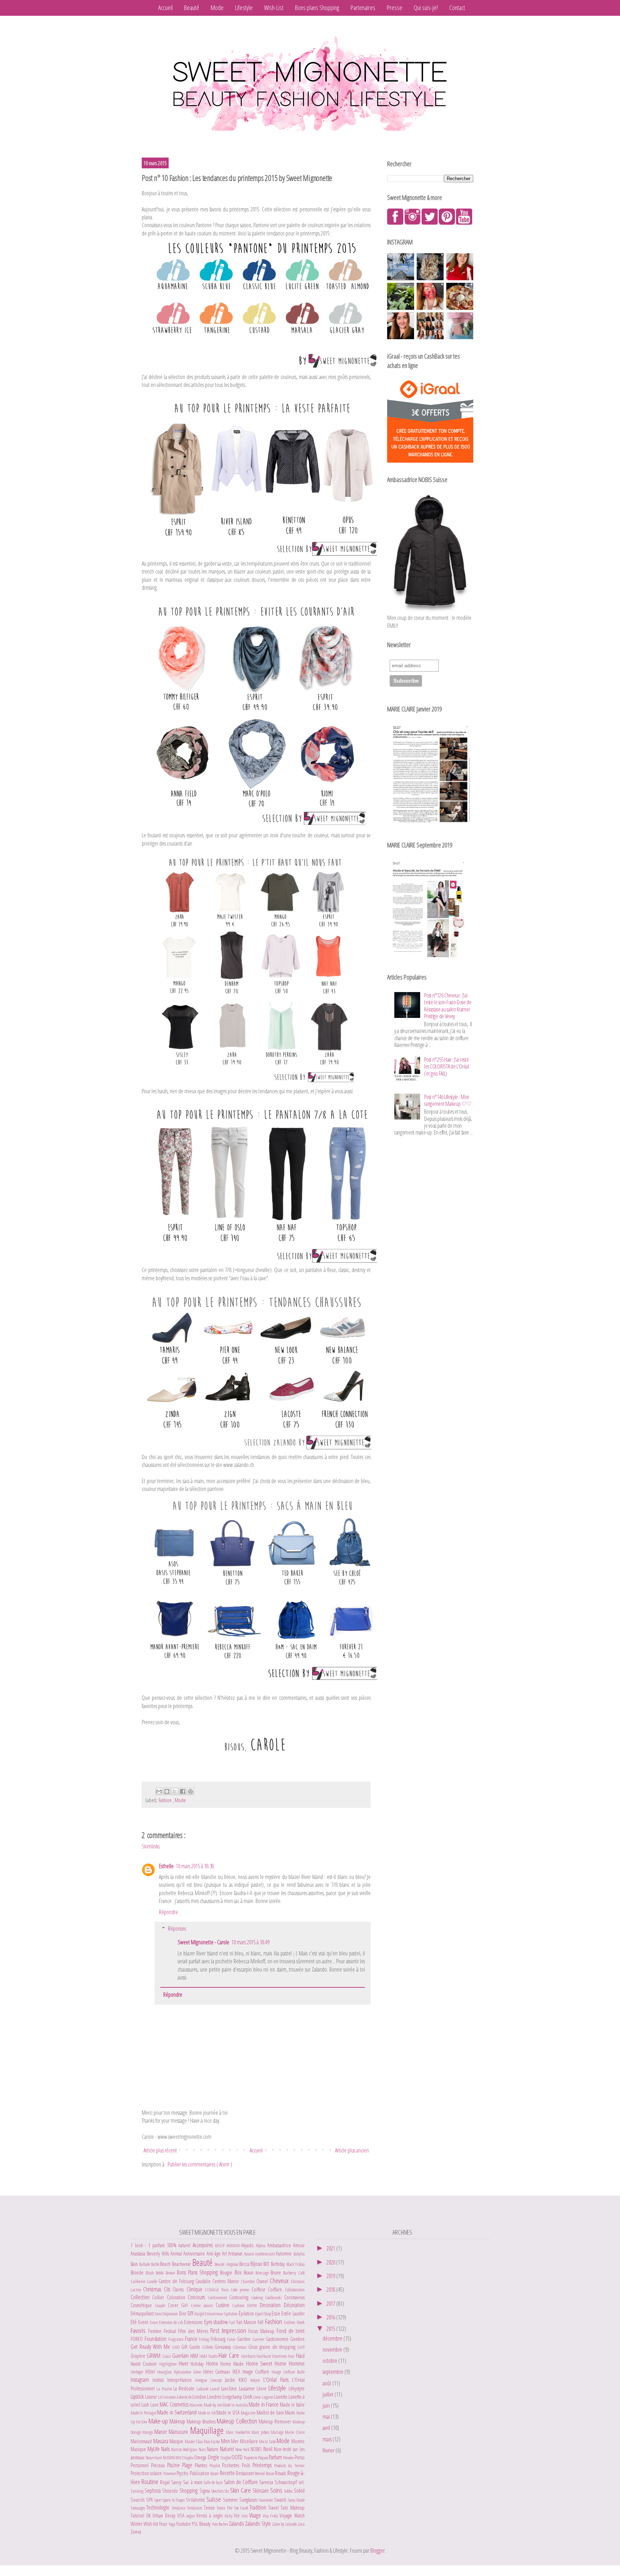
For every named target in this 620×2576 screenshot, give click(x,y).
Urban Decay (165, 2516)
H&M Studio (209, 2356)
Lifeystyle (297, 2388)
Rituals (281, 2473)
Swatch (281, 2500)
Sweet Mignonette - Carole (203, 1942)
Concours (198, 2297)
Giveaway (224, 2347)
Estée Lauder (293, 2313)
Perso (300, 2457)
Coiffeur (260, 2289)
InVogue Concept (210, 2380)
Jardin (232, 2380)
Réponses (177, 1929)
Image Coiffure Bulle (288, 2372)
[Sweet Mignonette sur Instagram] (412, 223)
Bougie (227, 2273)
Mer (236, 2441)
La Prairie (165, 2389)
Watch (299, 2516)
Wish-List (274, 8)
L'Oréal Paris (278, 2380)
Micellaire (250, 2441)
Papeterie (251, 2458)
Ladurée (203, 2389)
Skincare (261, 2491)
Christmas (153, 2289)
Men (226, 2441)
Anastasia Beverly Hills (151, 2254)
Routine (151, 2481)
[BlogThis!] (167, 1791)
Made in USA (229, 2413)
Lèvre (262, 2388)
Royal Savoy (172, 2482)
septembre (334, 2372)
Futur (232, 2339)
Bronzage (263, 2273)
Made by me (213, 2405)
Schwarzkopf (286, 2482)
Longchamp (233, 2397)
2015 (331, 2329)
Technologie (159, 2507)
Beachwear (182, 2264)
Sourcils (138, 2500)
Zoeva (136, 2532)
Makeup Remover (275, 2421)
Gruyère (139, 2356)
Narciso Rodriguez (185, 2449)
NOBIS (257, 2449)
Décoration (294, 2305)
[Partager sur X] (175, 1791)
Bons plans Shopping (317, 8)
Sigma (205, 2491)
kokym (257, 2380)
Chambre (248, 2281)
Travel (274, 2508)
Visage (256, 2515)
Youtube (184, 2524)
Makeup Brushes (202, 2421)
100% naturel (180, 2245)
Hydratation (184, 2372)
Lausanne (248, 2388)
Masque (177, 2441)
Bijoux (257, 2264)
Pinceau (159, 2465)
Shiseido (171, 2491)
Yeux (164, 2524)
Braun (250, 2273)
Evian (154, 2322)
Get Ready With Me (151, 2347)
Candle (153, 2281)
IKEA (238, 2372)
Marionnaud (142, 2441)
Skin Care (241, 2490)
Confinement (219, 2297)
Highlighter (169, 2364)
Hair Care (230, 2355)
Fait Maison (247, 2322)
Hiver (185, 2364)
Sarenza (267, 2482)
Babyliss (299, 2254)
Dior (183, 2313)
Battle (156, 2264)
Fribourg (219, 2339)
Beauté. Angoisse (227, 2264)
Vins (245, 2516)
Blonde (138, 2273)
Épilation (247, 2313)
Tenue (210, 2508)
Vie (238, 2516)
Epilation (231, 2314)
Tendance (179, 2508)
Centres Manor (227, 2281)
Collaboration (295, 2290)
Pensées (289, 2458)
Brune (277, 2273)
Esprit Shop (263, 2314)
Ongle (214, 2457)
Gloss (254, 2347)
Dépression (171, 2314)
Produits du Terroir (289, 2465)
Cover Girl (180, 2305)
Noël (269, 2449)
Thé (230, 2508)
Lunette (281, 2397)
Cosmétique (143, 2305)
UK (149, 2516)
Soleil (299, 2491)
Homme (297, 2364)
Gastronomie (278, 2339)
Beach (166, 2264)
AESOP (221, 2245)
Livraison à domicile (177, 2397)
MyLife (154, 2449)
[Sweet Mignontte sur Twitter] (430, 223)
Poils (247, 2465)
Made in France (264, 2404)
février (329, 2450)
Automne (285, 2254)
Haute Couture (145, 2364)
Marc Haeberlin (239, 2432)
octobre (330, 2361)
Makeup (178, 2421)
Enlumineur (215, 2314)
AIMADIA (234, 2245)
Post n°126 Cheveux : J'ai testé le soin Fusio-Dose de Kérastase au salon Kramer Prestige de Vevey (448, 1006)
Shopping (189, 2491)
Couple (161, 2305)
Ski (227, 2491)
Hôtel (151, 2372)
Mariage (278, 2432)
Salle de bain (214, 2482)
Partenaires (363, 8)
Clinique (196, 2289)
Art (225, 2254)
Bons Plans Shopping (199, 2272)
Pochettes (232, 2465)
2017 (331, 2304)
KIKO (245, 2380)
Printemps (263, 2465)
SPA (150, 2500)
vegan (191, 2516)
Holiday (198, 2364)
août (327, 2383)
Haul (300, 2356)
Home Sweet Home (267, 2364)
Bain (135, 2264)
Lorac (258, 2397)
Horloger (138, 2372)
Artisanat (236, 2254)
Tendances (195, 2508)
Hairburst (249, 2356)
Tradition (259, 2507)
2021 (331, 2248)
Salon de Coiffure (241, 2482)
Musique (139, 2449)
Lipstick (138, 2397)
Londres (215, 2397)
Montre (298, 2441)
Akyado (248, 2245)
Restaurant (245, 2473)
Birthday (279, 2264)
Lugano (268, 2397)
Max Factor (212, 2441)
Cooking (258, 2297)
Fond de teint (291, 2331)
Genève (297, 2339)
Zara (301, 2524)
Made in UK (207, 2413)
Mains (290, 2413)
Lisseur (151, 2397)
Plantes (202, 2465)
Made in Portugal (144, 2413)
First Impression (229, 2330)
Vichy (229, 2516)
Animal (177, 2254)
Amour (299, 2245)
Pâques (263, 2458)
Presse (394, 8)
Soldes (289, 2491)
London (200, 2397)
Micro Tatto (268, 2441)
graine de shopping (278, 2347)
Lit (160, 2397)
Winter (137, 2524)
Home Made (233, 2364)
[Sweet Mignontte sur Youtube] (464, 223)
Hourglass (165, 2372)
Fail (233, 2322)
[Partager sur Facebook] (183, 1791)
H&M (195, 2356)
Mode (217, 8)
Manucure (179, 2432)
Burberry (290, 2273)
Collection (141, 2297)
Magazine (248, 2413)
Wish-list (151, 2524)
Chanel (263, 2281)
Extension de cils (172, 2322)
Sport (158, 2500)
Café (301, 2273)
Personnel (141, 2465)
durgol (200, 2314)
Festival (171, 2331)
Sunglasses (249, 2500)
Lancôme (230, 2388)
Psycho (183, 2473)
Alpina (262, 2245)
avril (327, 2428)
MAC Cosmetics (175, 2404)
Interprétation (181, 2380)
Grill (301, 2347)
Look (248, 2397)
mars (328, 2439)
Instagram (142, 2380)
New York (243, 2449)
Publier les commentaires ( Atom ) (200, 2164)
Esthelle (166, 1866)
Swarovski (267, 2500)
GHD (177, 2347)
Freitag (205, 2339)
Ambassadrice (280, 2245)
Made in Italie (292, 2405)
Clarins (179, 2289)
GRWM (154, 2356)
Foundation (156, 2339)
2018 (331, 2290)
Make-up (159, 2421)
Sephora (153, 2491)
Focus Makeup (262, 2331)
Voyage (287, 2516)
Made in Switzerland (177, 2412)
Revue (270, 2473)
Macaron (196, 2405)
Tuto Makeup (292, 2508)
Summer (231, 2500)
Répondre (168, 1912)
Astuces (250, 2254)
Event (144, 2322)
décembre (333, 2338)
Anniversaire (195, 2254)
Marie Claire (295, 2432)
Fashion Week (294, 2322)
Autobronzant (266, 2254)
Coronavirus (294, 2297)
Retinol (260, 2473)
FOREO (138, 2339)
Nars (203, 2449)
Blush (151, 2273)
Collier (159, 2297)
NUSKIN (169, 2458)
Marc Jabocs (261, 2432)
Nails (166, 2449)
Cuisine (224, 2305)
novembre (333, 2350)
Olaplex (188, 2458)
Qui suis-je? (426, 8)
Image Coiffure (257, 2372)
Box (239, 2272)
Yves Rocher (220, 2524)
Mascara (161, 2441)
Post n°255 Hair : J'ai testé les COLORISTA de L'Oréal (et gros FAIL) (446, 1066)
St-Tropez (179, 2500)
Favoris (139, 2330)
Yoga (172, 2524)
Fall (261, 2322)
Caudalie (204, 2281)
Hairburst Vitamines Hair (276, 2356)
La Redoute (185, 2388)
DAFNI (253, 2305)
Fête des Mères (194, 2331)
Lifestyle (244, 8)
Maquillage (208, 2430)
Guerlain (181, 2356)
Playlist (216, 2465)
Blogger (377, 2551)
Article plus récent (160, 2150)
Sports (167, 2500)
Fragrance (177, 2339)
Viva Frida (271, 2516)
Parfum (276, 2457)
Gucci (167, 2356)
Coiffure (276, 2289)
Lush (146, 2405)
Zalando (237, 2524)
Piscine (175, 2465)
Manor (161, 2432)
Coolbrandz (274, 2297)
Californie (139, 2281)
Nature (213, 2449)
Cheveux (280, 2280)
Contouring (240, 2297)
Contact (457, 8)
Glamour (241, 2347)
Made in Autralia (236, 2405)
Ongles (226, 2458)
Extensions (194, 2322)
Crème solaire (203, 2305)
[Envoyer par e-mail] (159, 1791)
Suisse (215, 2499)
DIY (191, 2313)
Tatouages (138, 2508)
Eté (134, 2322)
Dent (159, 2314)
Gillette (208, 2347)
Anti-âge (214, 2254)
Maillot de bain (271, 2413)
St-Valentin (196, 2500)
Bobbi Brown (166, 2273)
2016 (331, 2317)
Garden (245, 2339)
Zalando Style (258, 2524)
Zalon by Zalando (285, 2524)
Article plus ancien (352, 2150)
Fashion (166, 1800)
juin (327, 2406)
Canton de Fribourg (177, 2281)
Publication (200, 2473)
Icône (198, 2372)
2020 (331, 2262)
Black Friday (295, 2264)
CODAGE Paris (218, 2290)
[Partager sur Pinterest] (191, 1791)
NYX (179, 2458)
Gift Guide (192, 2347)
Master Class (194, 2441)
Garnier (259, 2339)
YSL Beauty (202, 2524)
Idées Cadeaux (218, 2372)
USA (182, 2516)
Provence (170, 2473)
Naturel (228, 2449)
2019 (331, 2276)
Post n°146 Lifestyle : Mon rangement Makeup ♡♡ (448, 1100)
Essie (276, 2313)
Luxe (155, 2405)
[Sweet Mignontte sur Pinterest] (447, 223)
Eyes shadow (217, 2322)
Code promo (241, 2290)
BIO (267, 2264)
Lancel (215, 2389)
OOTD (238, 2457)
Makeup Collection (238, 2421)
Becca (245, 2264)
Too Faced (242, 2508)
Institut (160, 2380)
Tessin (222, 2508)
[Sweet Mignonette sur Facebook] (395, 223)
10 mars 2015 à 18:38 (195, 1866)
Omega (201, 2457)
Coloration (177, 2297)
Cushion (240, 2305)
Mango (148, 2432)
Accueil (165, 8)
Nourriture (154, 2458)
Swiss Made (296, 2500)
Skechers (218, 2491)
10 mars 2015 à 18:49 (250, 1942)
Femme (156, 2331)
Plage (189, 2465)
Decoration (272, 2305)
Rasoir (215, 2473)
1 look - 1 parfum (149, 2245)
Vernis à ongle (210, 2516)
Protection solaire (147, 2473)
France (192, 2339)
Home (213, 2364)
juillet (328, 2394)
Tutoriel (138, 2516)
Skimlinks (151, 1846)
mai (327, 2417)
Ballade (145, 2264)
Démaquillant (143, 2313)
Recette (228, 2473)
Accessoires (204, 2245)
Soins (277, 2490)
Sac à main (193, 2482)
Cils (168, 2289)
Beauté (192, 8)
